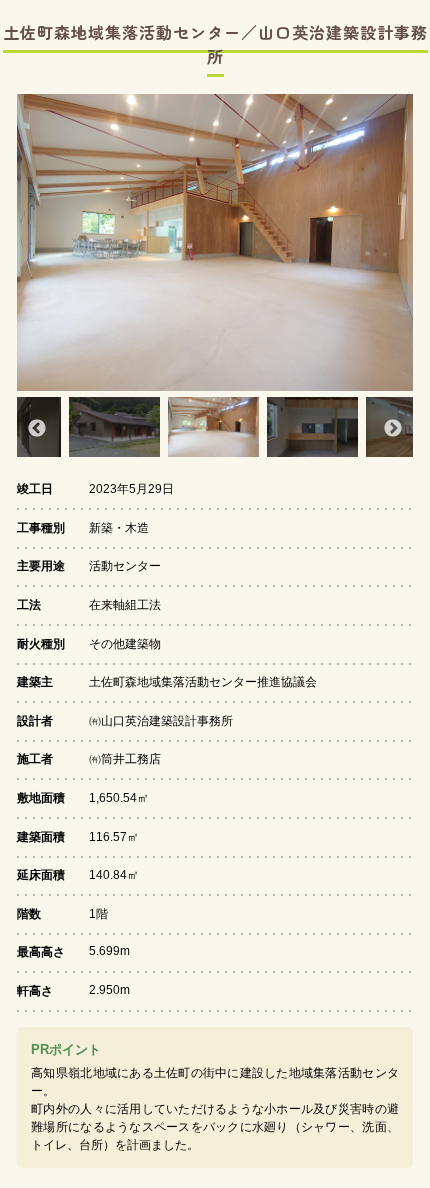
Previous (37, 429)
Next (393, 429)
